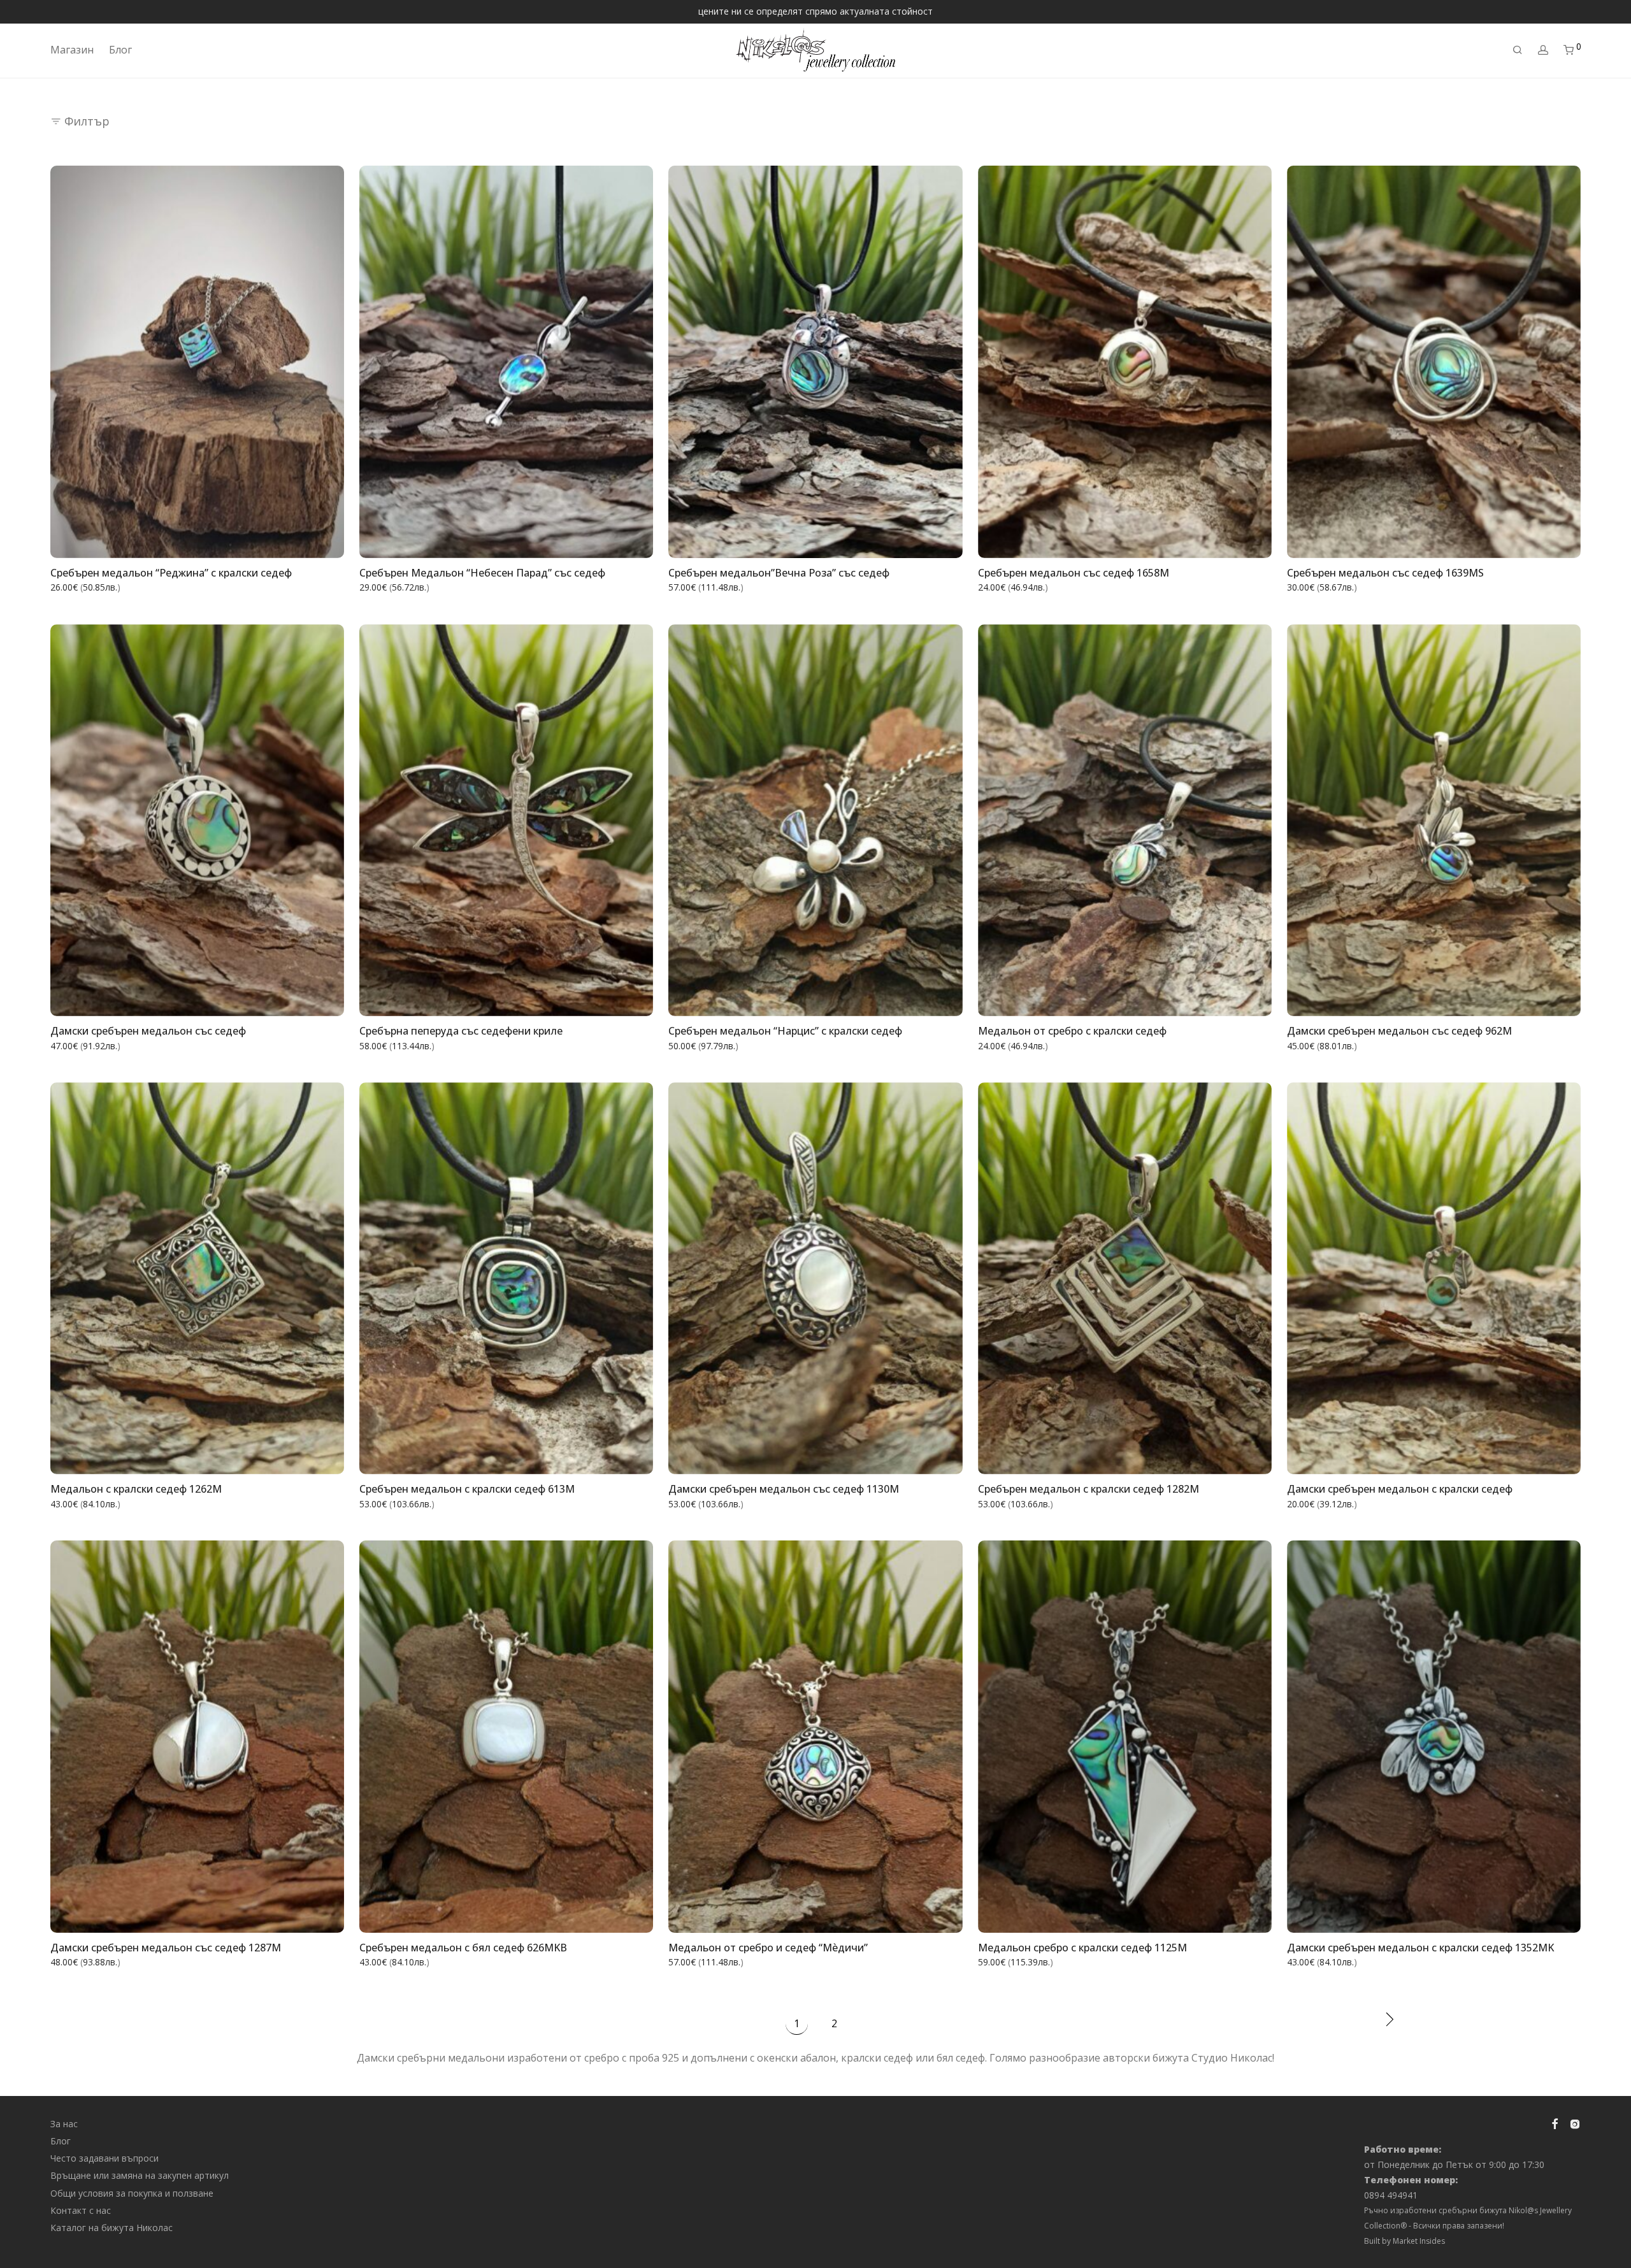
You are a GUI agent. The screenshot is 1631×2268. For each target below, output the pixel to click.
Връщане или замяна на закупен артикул (140, 2175)
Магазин (72, 50)
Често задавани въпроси (104, 2158)
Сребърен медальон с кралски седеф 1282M (1089, 1489)
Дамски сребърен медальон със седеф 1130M (784, 1489)
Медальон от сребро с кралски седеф (1072, 1031)
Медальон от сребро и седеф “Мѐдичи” (768, 1948)
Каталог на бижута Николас (111, 2228)
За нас (64, 2124)
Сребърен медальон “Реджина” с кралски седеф (171, 573)
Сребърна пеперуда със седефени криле (461, 1031)
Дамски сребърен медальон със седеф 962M (1399, 1031)
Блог (120, 50)
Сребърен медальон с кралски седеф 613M (467, 1489)
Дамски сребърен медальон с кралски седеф (1400, 1489)
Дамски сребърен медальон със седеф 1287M (166, 1948)
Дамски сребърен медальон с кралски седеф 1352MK (1420, 1948)
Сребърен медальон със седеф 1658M (1074, 573)
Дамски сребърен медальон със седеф (148, 1031)
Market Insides (1419, 2241)
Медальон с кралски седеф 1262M (136, 1489)
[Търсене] (1518, 50)
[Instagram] (1575, 2122)
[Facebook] (1555, 2122)
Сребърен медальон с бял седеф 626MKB (463, 1948)
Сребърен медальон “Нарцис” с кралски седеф (785, 1031)
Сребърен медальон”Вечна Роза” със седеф (779, 573)
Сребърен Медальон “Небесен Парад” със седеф (482, 573)
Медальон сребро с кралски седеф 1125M (1082, 1948)
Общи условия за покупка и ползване (132, 2193)
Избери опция (304, 540)
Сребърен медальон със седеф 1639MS (1385, 573)
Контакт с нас (81, 2210)
